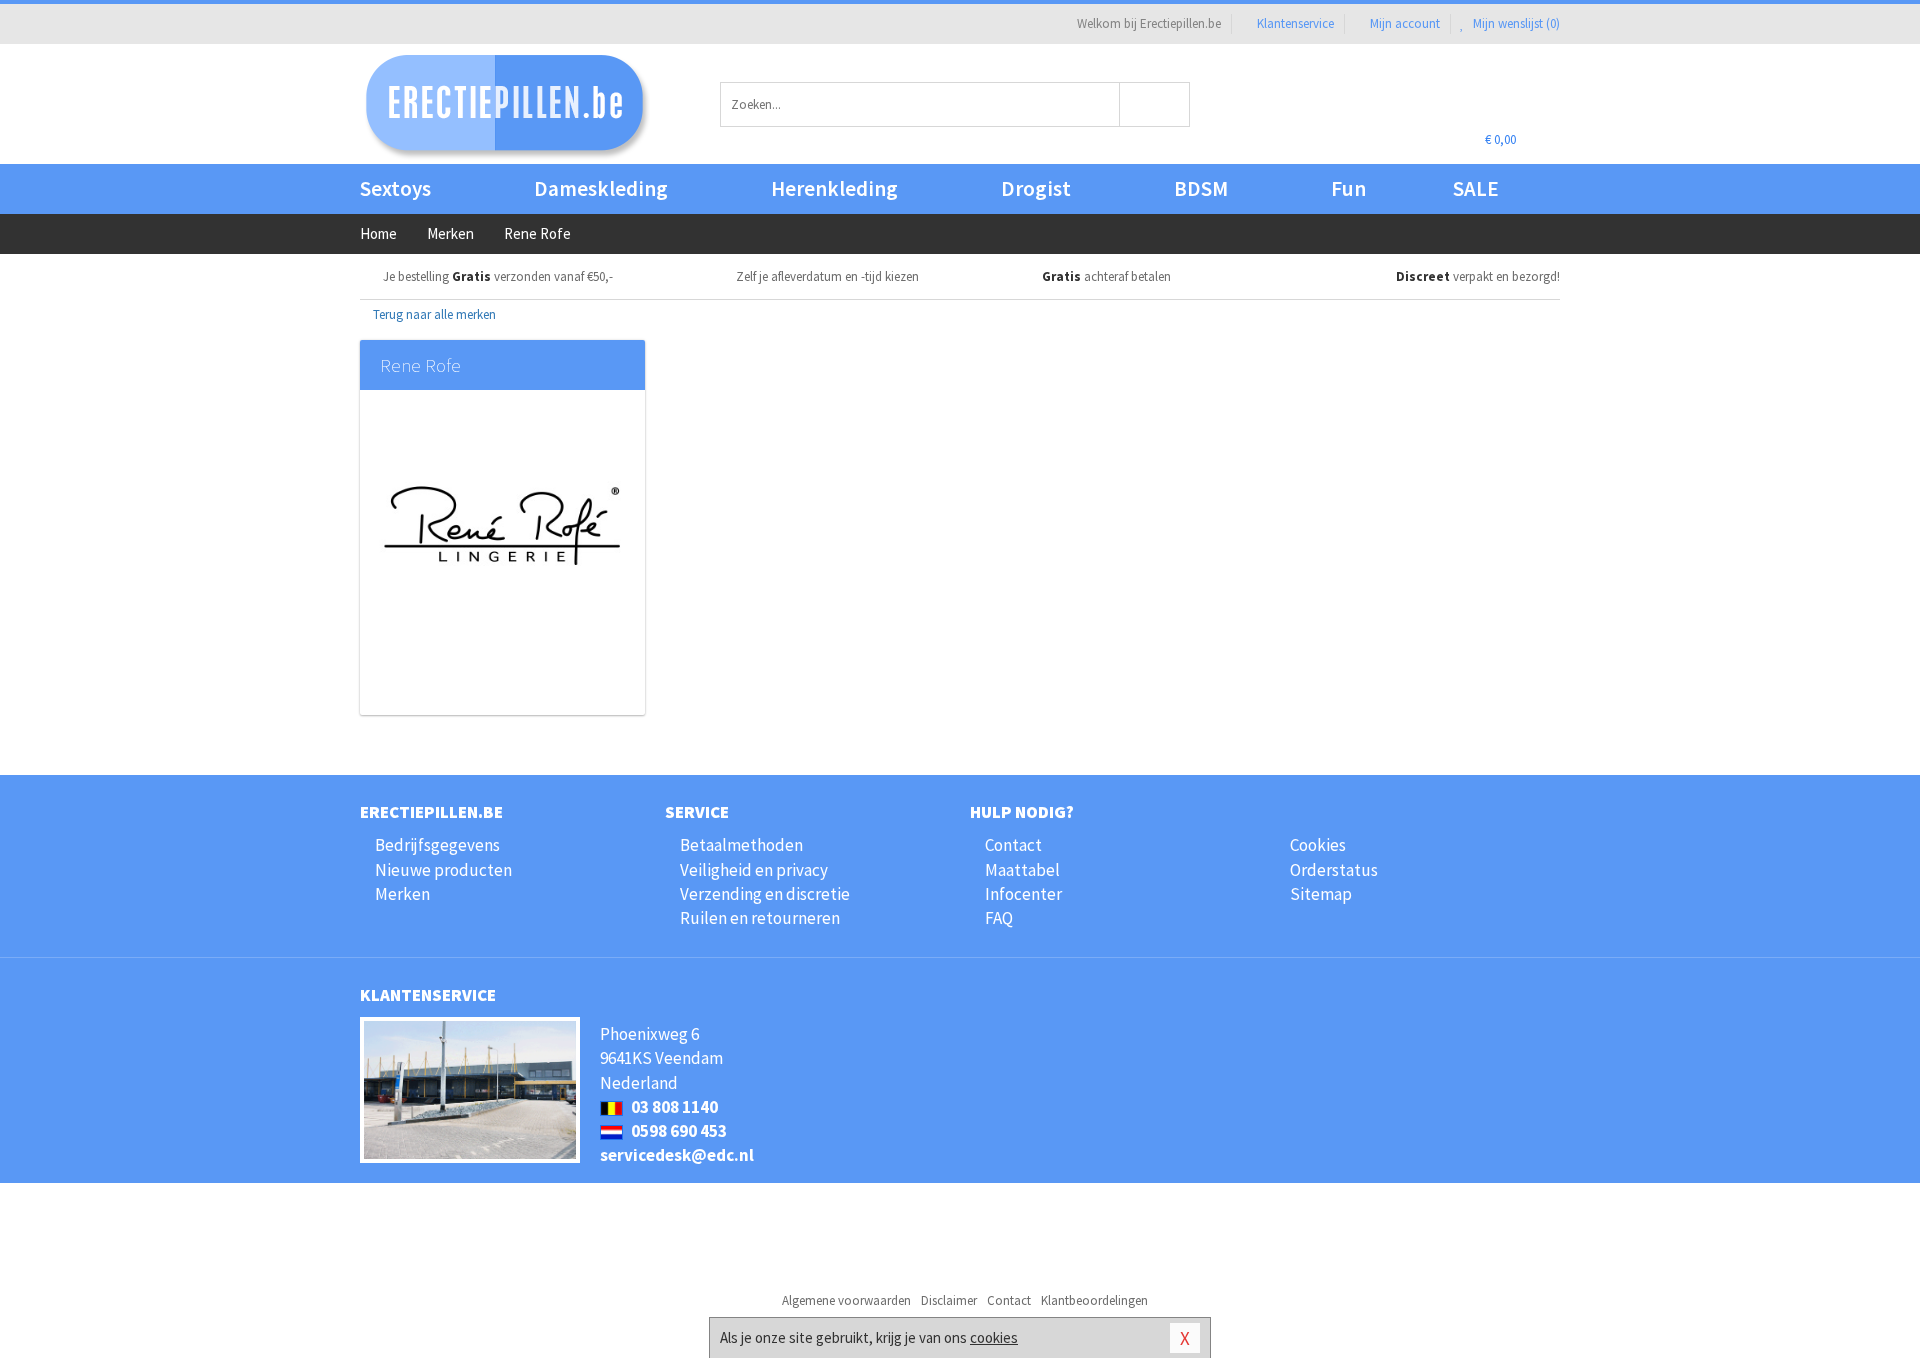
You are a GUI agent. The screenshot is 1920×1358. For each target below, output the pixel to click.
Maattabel (1022, 870)
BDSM (1201, 188)
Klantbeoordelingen (1094, 1300)
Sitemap (1321, 894)
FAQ (999, 918)
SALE (1476, 188)
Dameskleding (601, 188)
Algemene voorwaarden (846, 1300)
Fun (1348, 188)
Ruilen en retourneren (760, 918)
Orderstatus (1334, 870)
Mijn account (1405, 23)
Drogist (1036, 188)
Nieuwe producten (443, 870)
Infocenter (1023, 894)
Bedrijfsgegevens (437, 845)
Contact (1013, 845)
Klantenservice (1295, 23)
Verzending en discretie (765, 894)
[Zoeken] (1155, 104)
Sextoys (395, 188)
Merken (402, 894)
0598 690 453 (677, 1131)
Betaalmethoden (741, 845)
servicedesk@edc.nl (677, 1155)
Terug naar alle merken (433, 314)
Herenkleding (834, 188)
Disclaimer (949, 1300)
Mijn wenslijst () (1515, 23)
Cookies (1318, 845)
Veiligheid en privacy (754, 870)
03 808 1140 (673, 1107)
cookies (994, 1337)
